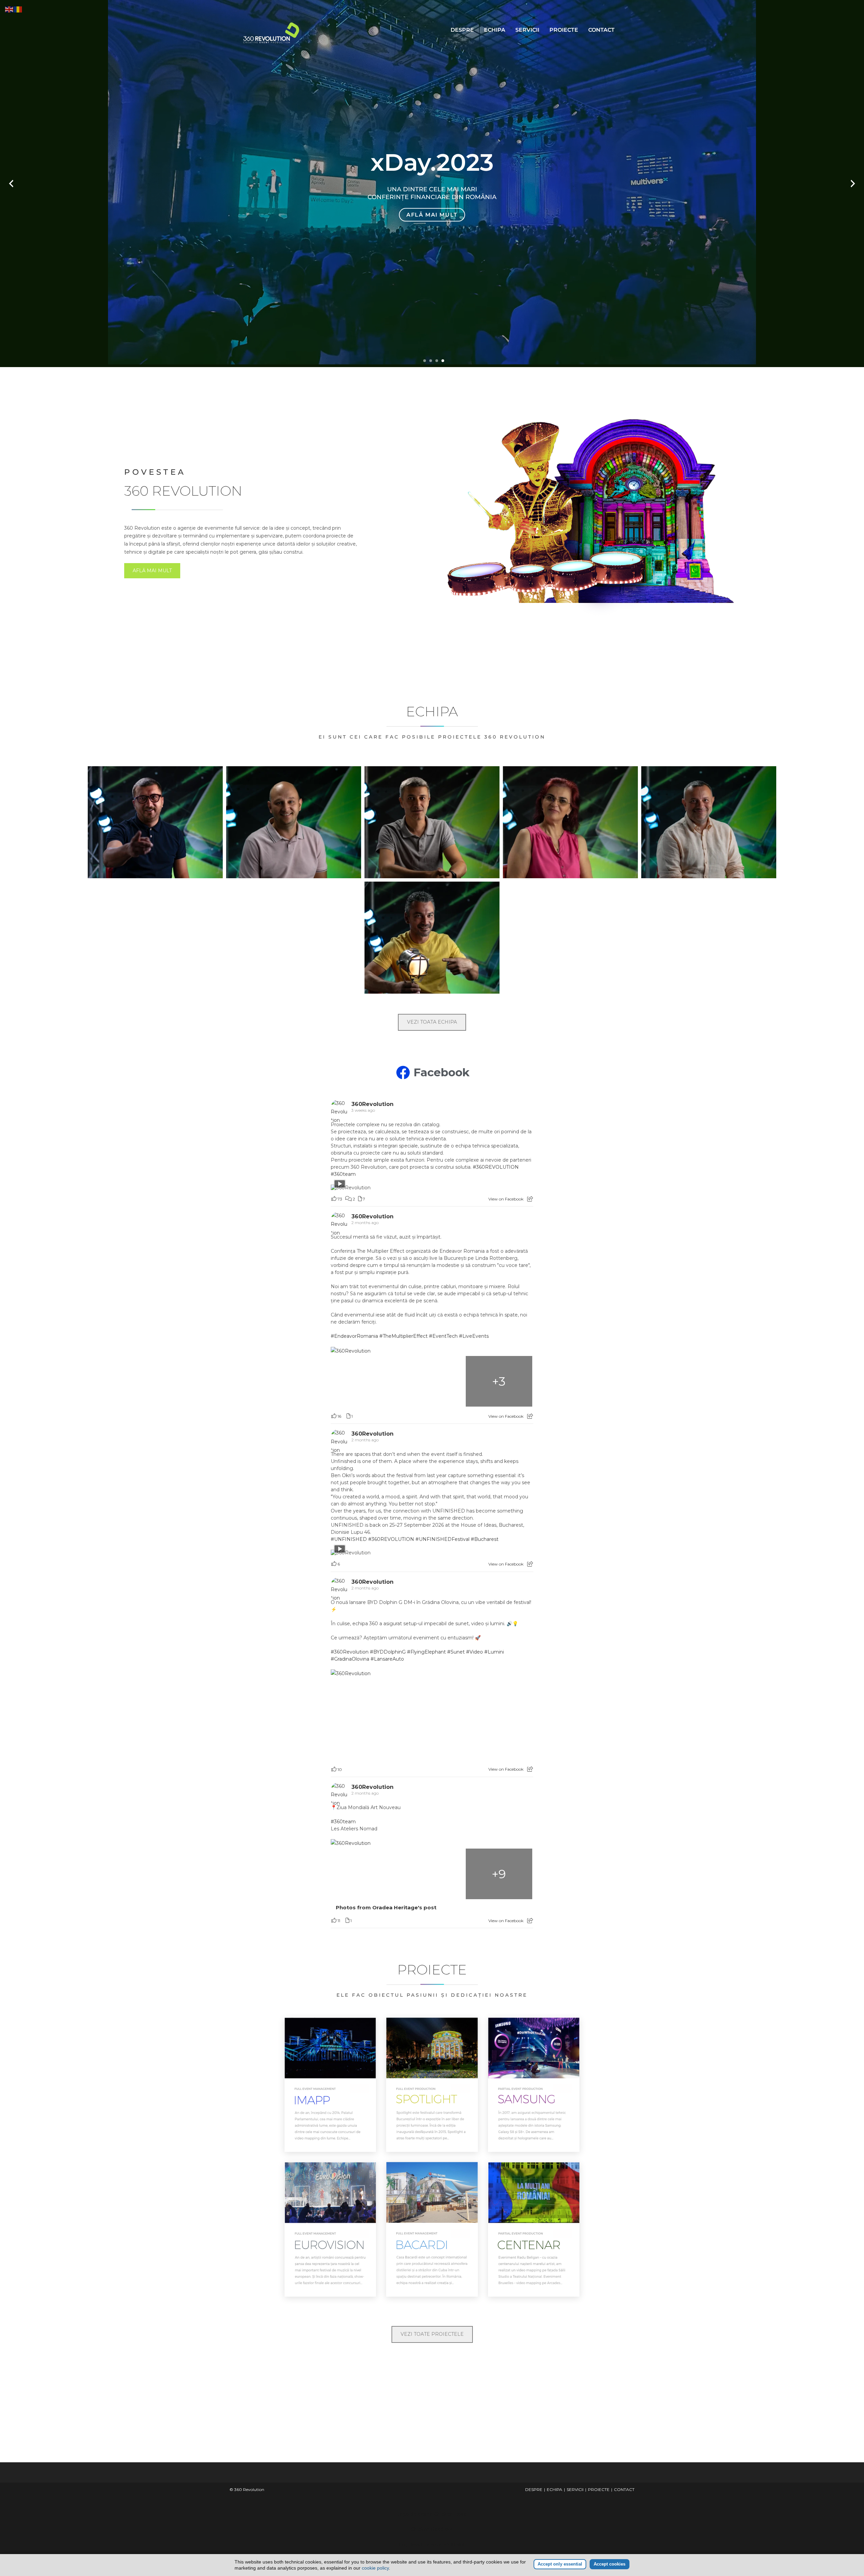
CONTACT (601, 30)
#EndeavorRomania (354, 1336)
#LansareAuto (387, 1659)
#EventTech (443, 1336)
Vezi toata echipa (432, 1022)
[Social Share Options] (530, 1199)
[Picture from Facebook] (364, 1381)
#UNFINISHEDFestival (442, 1539)
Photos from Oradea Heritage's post (386, 1908)
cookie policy (375, 2568)
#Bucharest (485, 1539)
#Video (475, 1652)
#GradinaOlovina (350, 1659)
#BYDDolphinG (388, 1652)
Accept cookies (610, 2564)
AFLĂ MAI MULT (152, 571)
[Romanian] (18, 9)
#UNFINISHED (349, 1539)
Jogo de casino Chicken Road (432, 2514)
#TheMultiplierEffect (403, 1336)
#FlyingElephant (426, 1652)
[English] (9, 9)
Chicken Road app (432, 2529)
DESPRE (462, 30)
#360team (343, 1174)
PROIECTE (564, 30)
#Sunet (456, 1652)
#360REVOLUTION (496, 1167)
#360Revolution (350, 1652)
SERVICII (527, 30)
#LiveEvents (474, 1336)
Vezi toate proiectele (432, 2334)
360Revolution (372, 1104)
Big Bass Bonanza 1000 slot (432, 2545)
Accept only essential (560, 2564)
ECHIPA (495, 30)
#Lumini (494, 1652)
